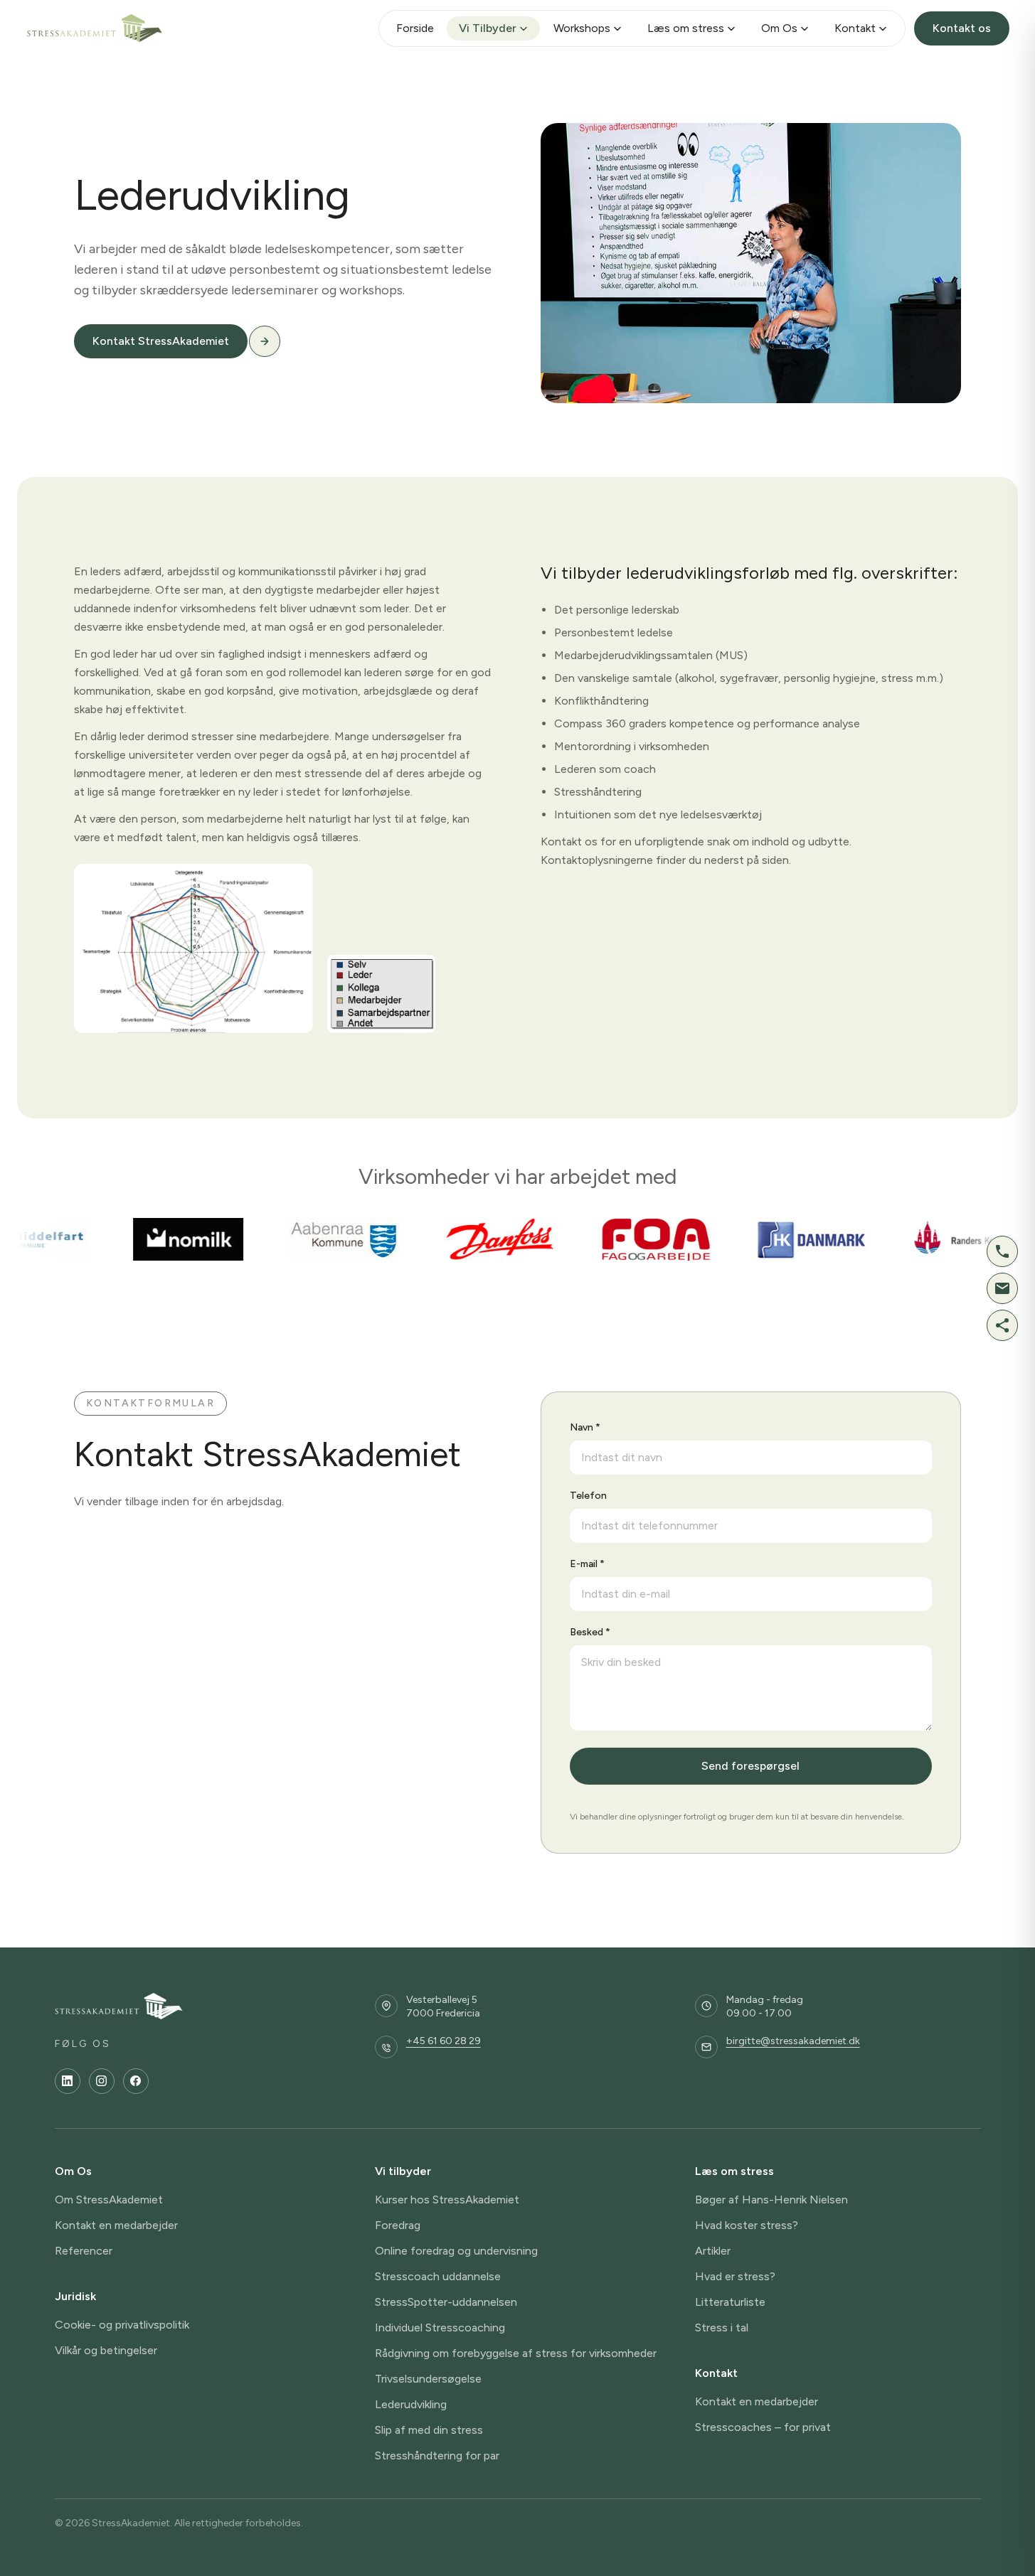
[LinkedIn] (68, 2081)
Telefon (588, 1496)
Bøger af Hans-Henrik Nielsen (771, 2200)
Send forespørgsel (750, 1766)
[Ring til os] (1002, 1251)
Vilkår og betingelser (106, 2350)
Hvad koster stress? (747, 2225)
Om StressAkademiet (109, 2200)
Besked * (590, 1632)
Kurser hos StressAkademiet (447, 2200)
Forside (415, 28)
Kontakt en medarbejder (116, 2225)
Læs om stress (686, 28)
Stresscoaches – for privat (763, 2427)
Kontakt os (962, 28)
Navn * (585, 1427)
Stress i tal (722, 2328)
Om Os (779, 28)
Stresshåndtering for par (437, 2455)
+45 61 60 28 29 (444, 2041)
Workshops (582, 28)
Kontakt (855, 28)
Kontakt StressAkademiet (161, 341)
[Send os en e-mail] (1002, 1288)
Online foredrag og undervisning (456, 2251)
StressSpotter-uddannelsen (446, 2302)
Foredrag (398, 2225)
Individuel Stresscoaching (440, 2328)
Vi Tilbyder (488, 28)
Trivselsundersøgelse (428, 2379)
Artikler (713, 2251)
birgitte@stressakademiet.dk (793, 2041)
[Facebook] (136, 2081)
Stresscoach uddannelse (438, 2276)
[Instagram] (102, 2081)
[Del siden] (1002, 1325)
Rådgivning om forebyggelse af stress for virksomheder (516, 2353)
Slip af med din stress (429, 2430)
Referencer (84, 2251)
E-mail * (587, 1564)
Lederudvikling (411, 2404)
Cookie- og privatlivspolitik (122, 2325)
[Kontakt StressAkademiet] (265, 341)
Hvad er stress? (735, 2276)
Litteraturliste (730, 2302)
